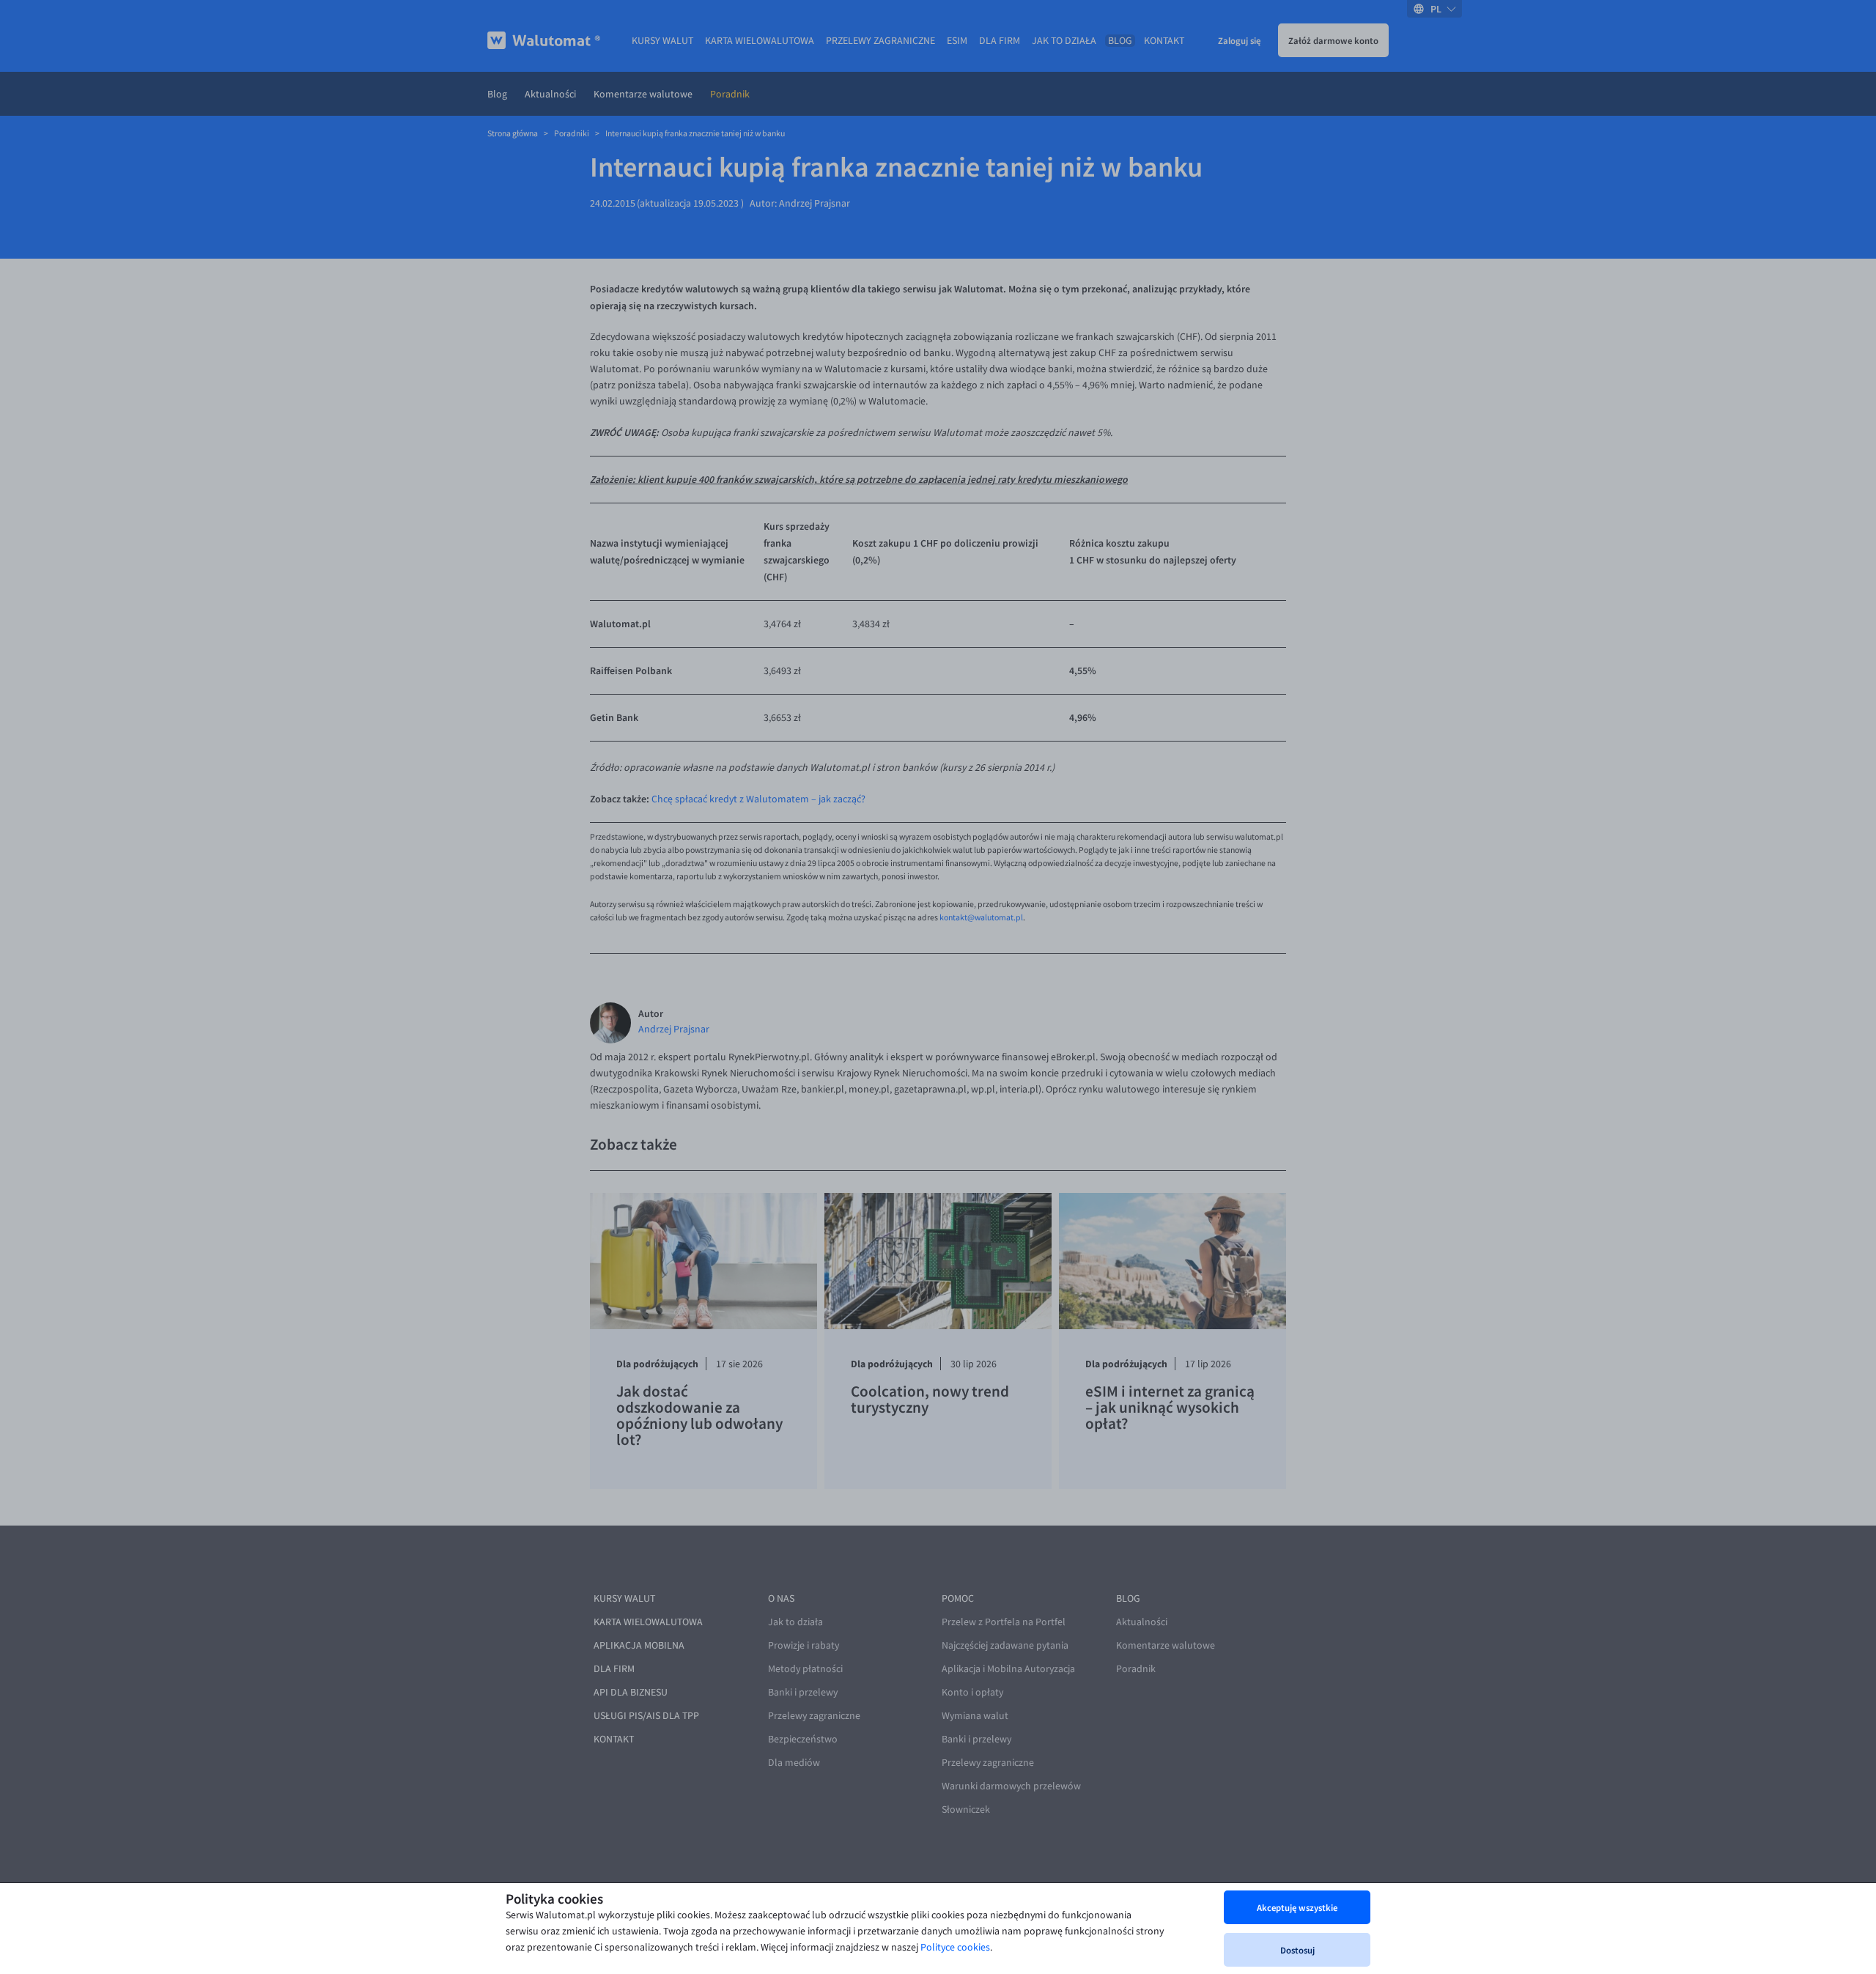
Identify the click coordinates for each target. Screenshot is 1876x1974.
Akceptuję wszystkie (1297, 1907)
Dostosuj (1297, 1950)
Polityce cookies (955, 1947)
